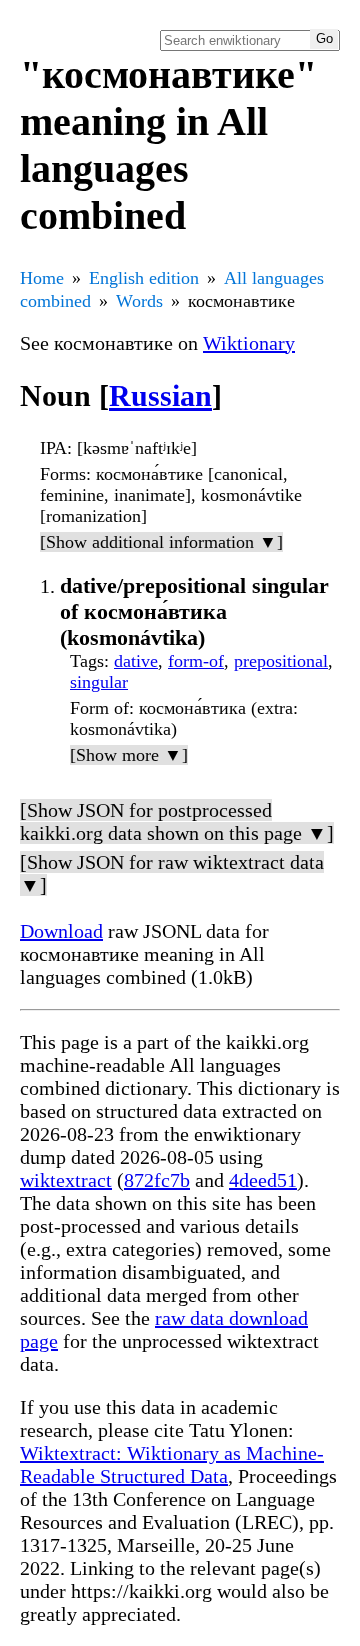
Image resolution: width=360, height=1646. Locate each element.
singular (99, 682)
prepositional (281, 661)
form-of (196, 661)
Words (139, 301)
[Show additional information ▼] (161, 542)
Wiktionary (249, 343)
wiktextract (66, 1180)
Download (61, 931)
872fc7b (157, 1180)
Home (42, 278)
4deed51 (263, 1180)
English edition (144, 278)
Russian (160, 395)
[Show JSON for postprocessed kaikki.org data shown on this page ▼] (177, 821)
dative (136, 661)
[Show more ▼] (129, 755)
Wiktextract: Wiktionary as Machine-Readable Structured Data (172, 1464)
